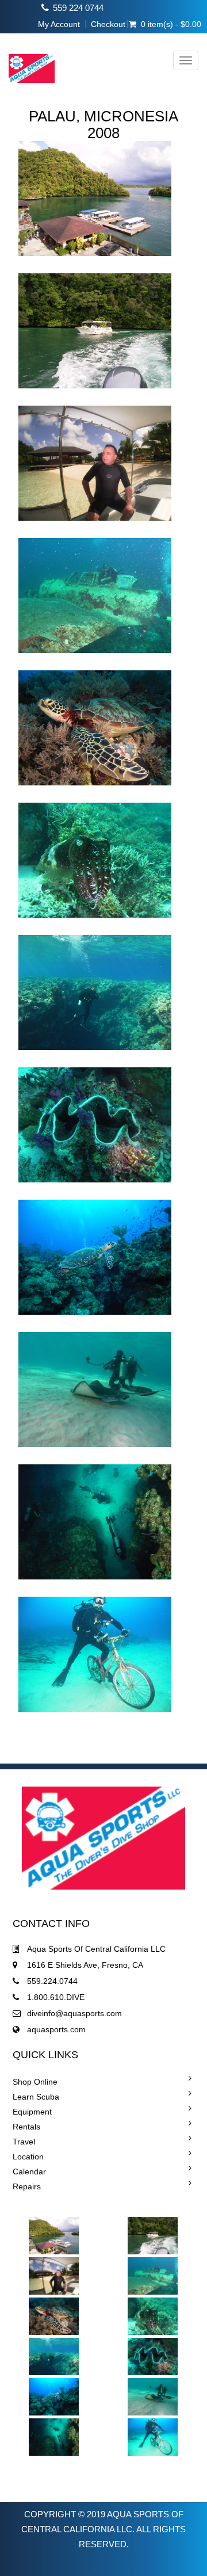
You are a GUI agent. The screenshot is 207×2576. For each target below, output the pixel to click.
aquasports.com (56, 2029)
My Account (59, 24)
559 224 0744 (78, 8)
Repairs (27, 2186)
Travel (24, 2142)
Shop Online (35, 2082)
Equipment (32, 2112)
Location (28, 2157)
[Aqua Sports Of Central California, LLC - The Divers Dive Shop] (27, 61)
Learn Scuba (36, 2097)
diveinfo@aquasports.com (74, 2013)
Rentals (26, 2127)
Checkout (108, 24)
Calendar (29, 2172)
